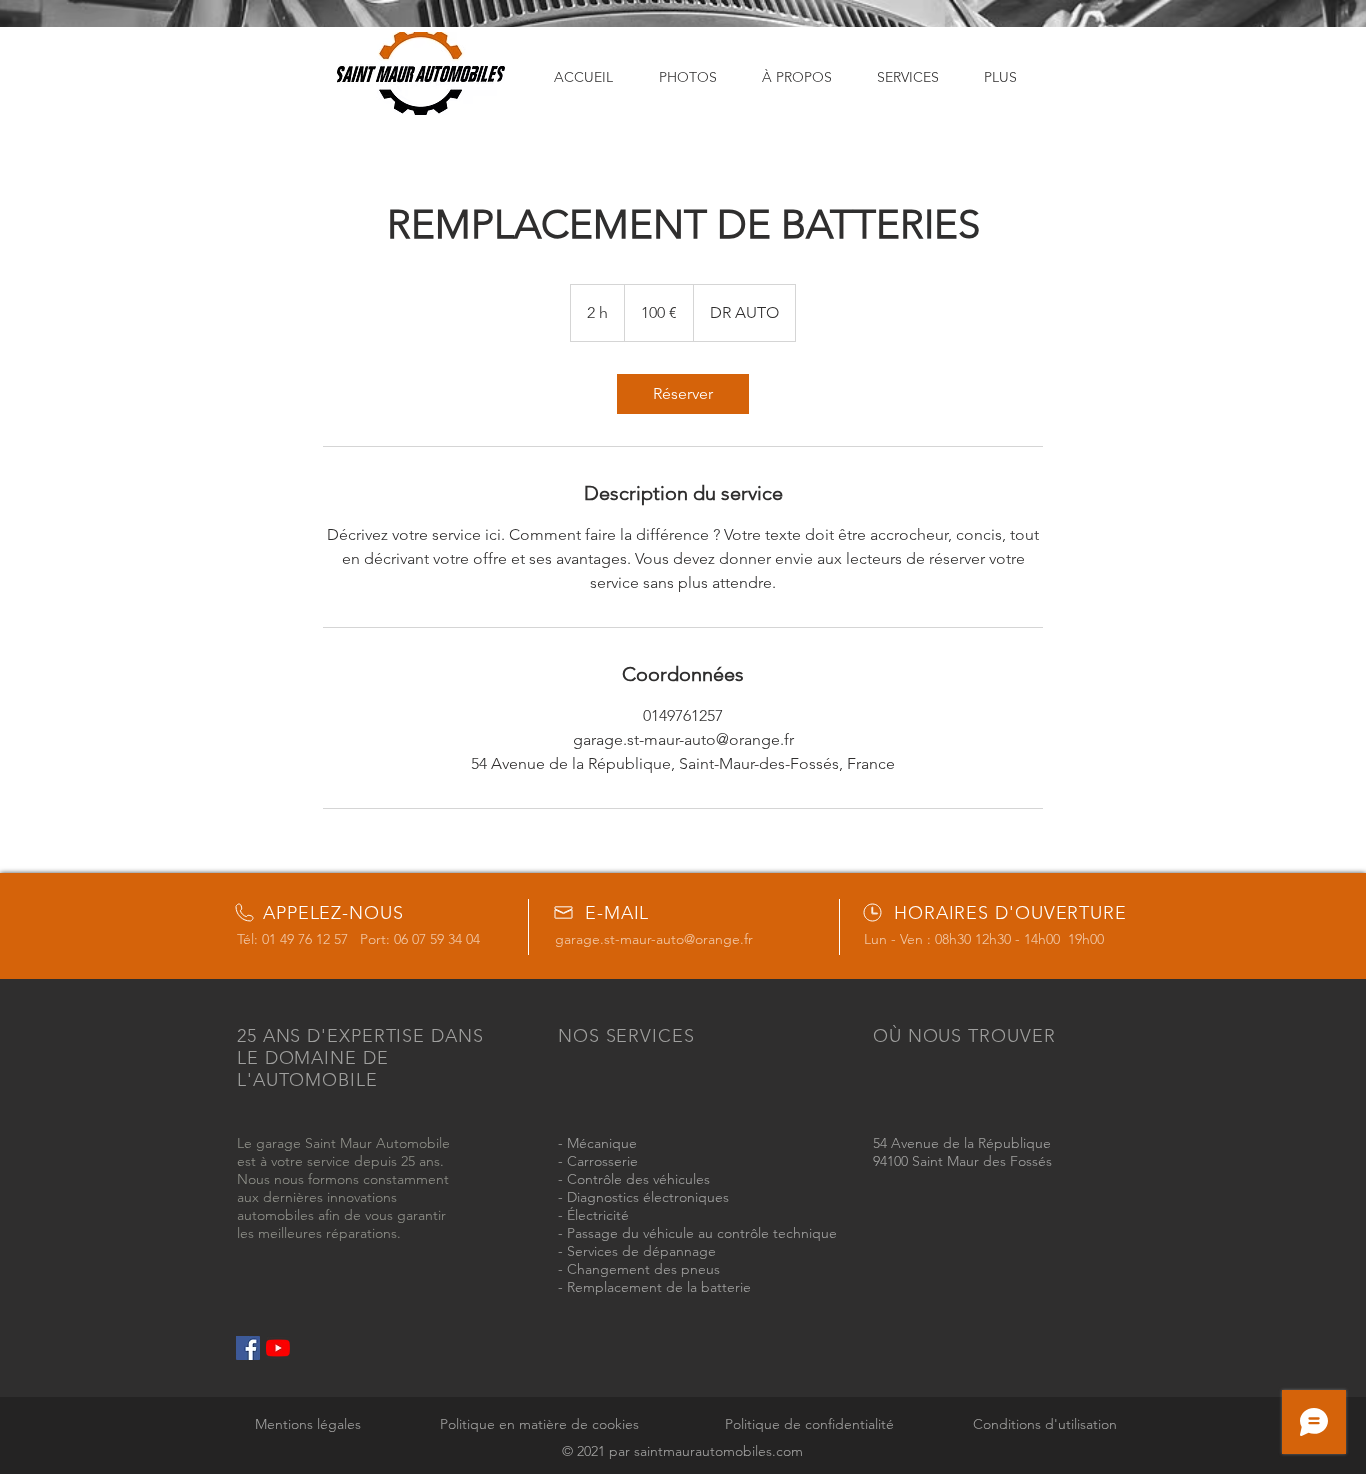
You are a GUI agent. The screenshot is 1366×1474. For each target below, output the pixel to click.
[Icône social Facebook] (248, 1348)
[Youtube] (278, 1348)
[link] (683, 394)
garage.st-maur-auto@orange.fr (654, 939)
